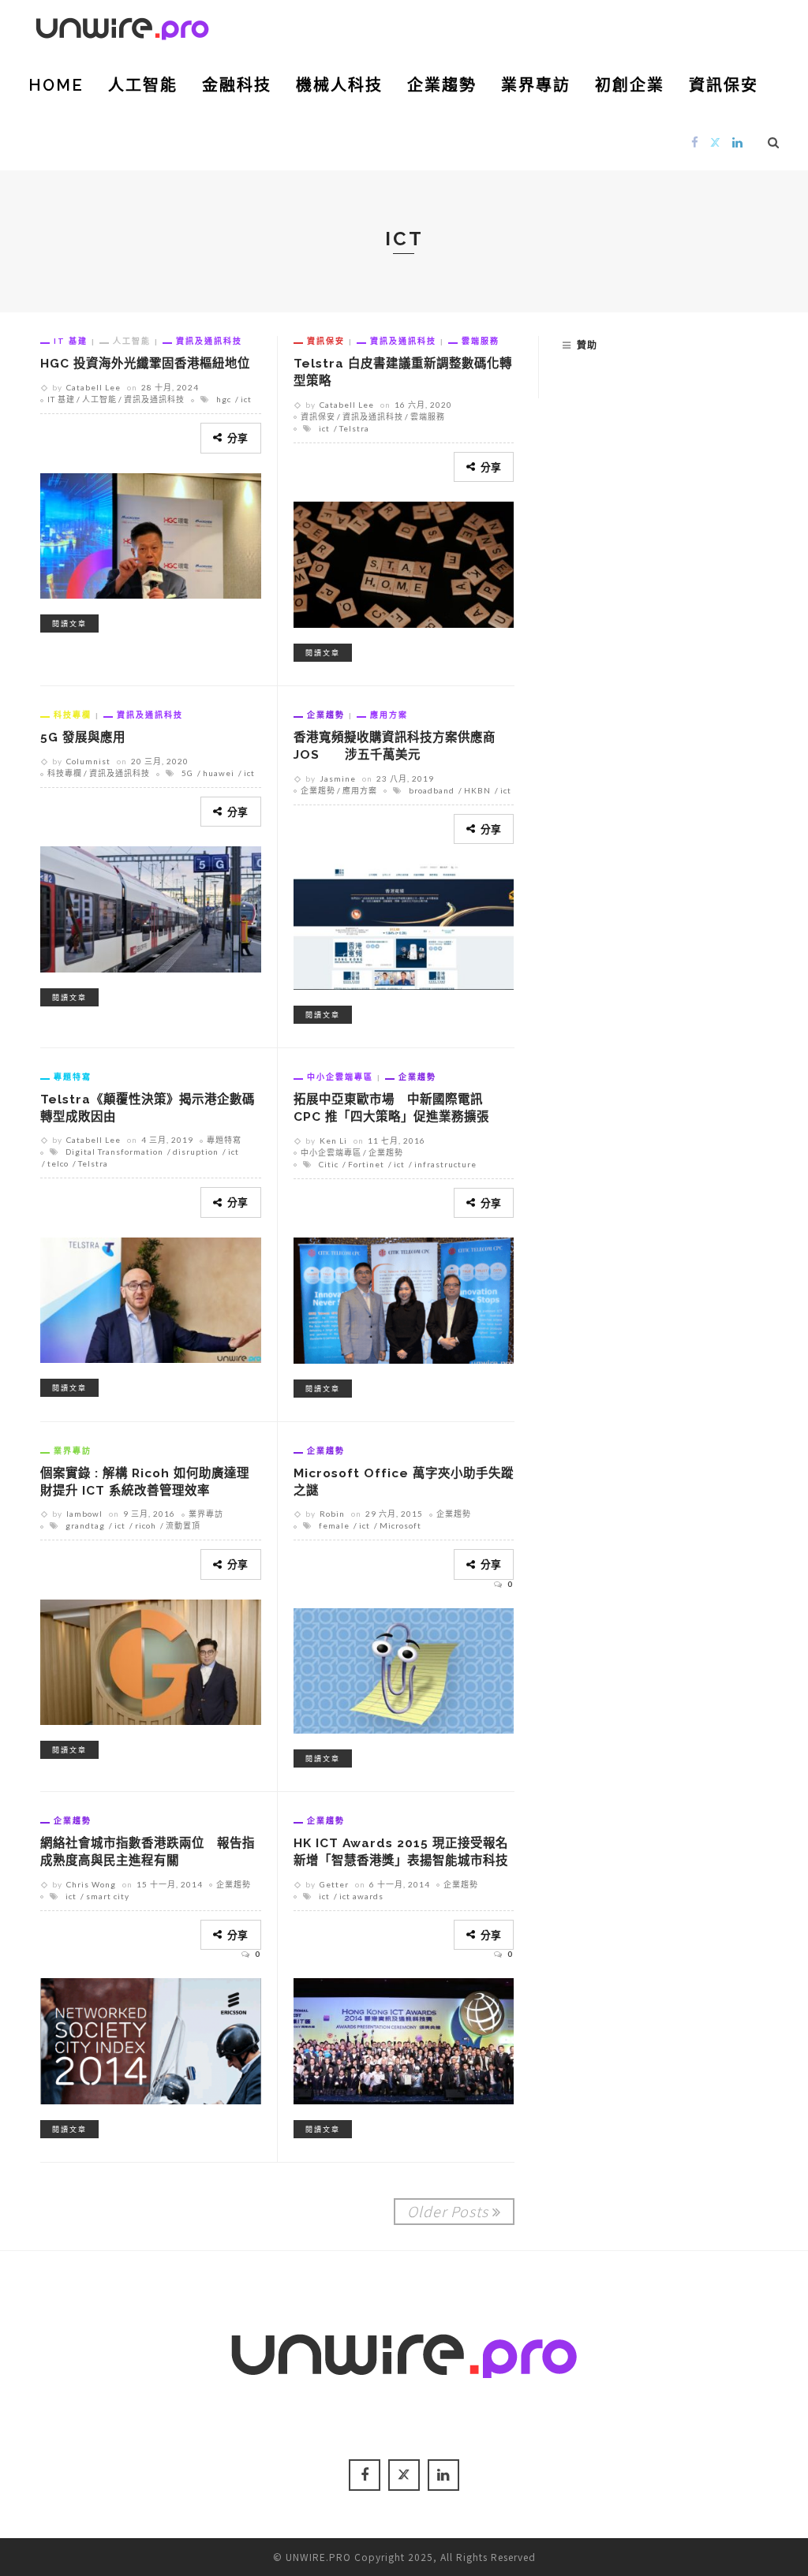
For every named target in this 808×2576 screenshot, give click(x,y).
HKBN (477, 790)
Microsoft (400, 1525)
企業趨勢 (442, 85)
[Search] (774, 142)
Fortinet (366, 1164)
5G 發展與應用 (83, 737)
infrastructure (445, 1164)
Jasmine (338, 778)
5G (187, 773)
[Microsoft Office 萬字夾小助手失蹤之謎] (404, 1668)
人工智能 (143, 85)
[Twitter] (716, 142)
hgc (224, 399)
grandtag (85, 1525)
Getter (334, 1884)
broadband (432, 790)
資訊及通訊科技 (209, 341)
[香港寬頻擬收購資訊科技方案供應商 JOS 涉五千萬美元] (404, 924)
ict (246, 399)
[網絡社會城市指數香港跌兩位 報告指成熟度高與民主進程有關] (151, 2039)
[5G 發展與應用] (151, 907)
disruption (196, 1152)
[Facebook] (695, 142)
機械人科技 (339, 85)
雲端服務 (481, 341)
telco (58, 1163)
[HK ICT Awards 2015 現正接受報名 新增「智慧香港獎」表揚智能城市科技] (404, 2039)
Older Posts (448, 2211)
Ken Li (333, 1141)
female (334, 1525)
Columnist (88, 761)
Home (56, 85)
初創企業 (630, 85)
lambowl (84, 1514)
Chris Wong (91, 1884)
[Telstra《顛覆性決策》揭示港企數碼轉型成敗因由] (151, 1297)
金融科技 (237, 85)
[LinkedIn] (738, 142)
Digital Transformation (114, 1152)
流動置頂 (183, 1525)
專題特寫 (73, 1077)
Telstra (354, 428)
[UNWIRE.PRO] (122, 26)
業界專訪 (536, 85)
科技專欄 (73, 715)
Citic (329, 1164)
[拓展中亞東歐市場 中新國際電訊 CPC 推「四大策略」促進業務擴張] (404, 1298)
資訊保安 (724, 85)
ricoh (146, 1525)
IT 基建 (71, 341)
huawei (219, 773)
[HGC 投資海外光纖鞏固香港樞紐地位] (151, 533)
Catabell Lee (94, 387)
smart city (108, 1896)
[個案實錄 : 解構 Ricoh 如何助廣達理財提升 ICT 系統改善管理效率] (151, 1659)
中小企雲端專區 (340, 1077)
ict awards (361, 1896)
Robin (332, 1514)
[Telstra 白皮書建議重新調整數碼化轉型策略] (404, 562)
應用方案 (389, 715)
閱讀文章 (69, 623)
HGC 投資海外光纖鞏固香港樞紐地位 (145, 363)
